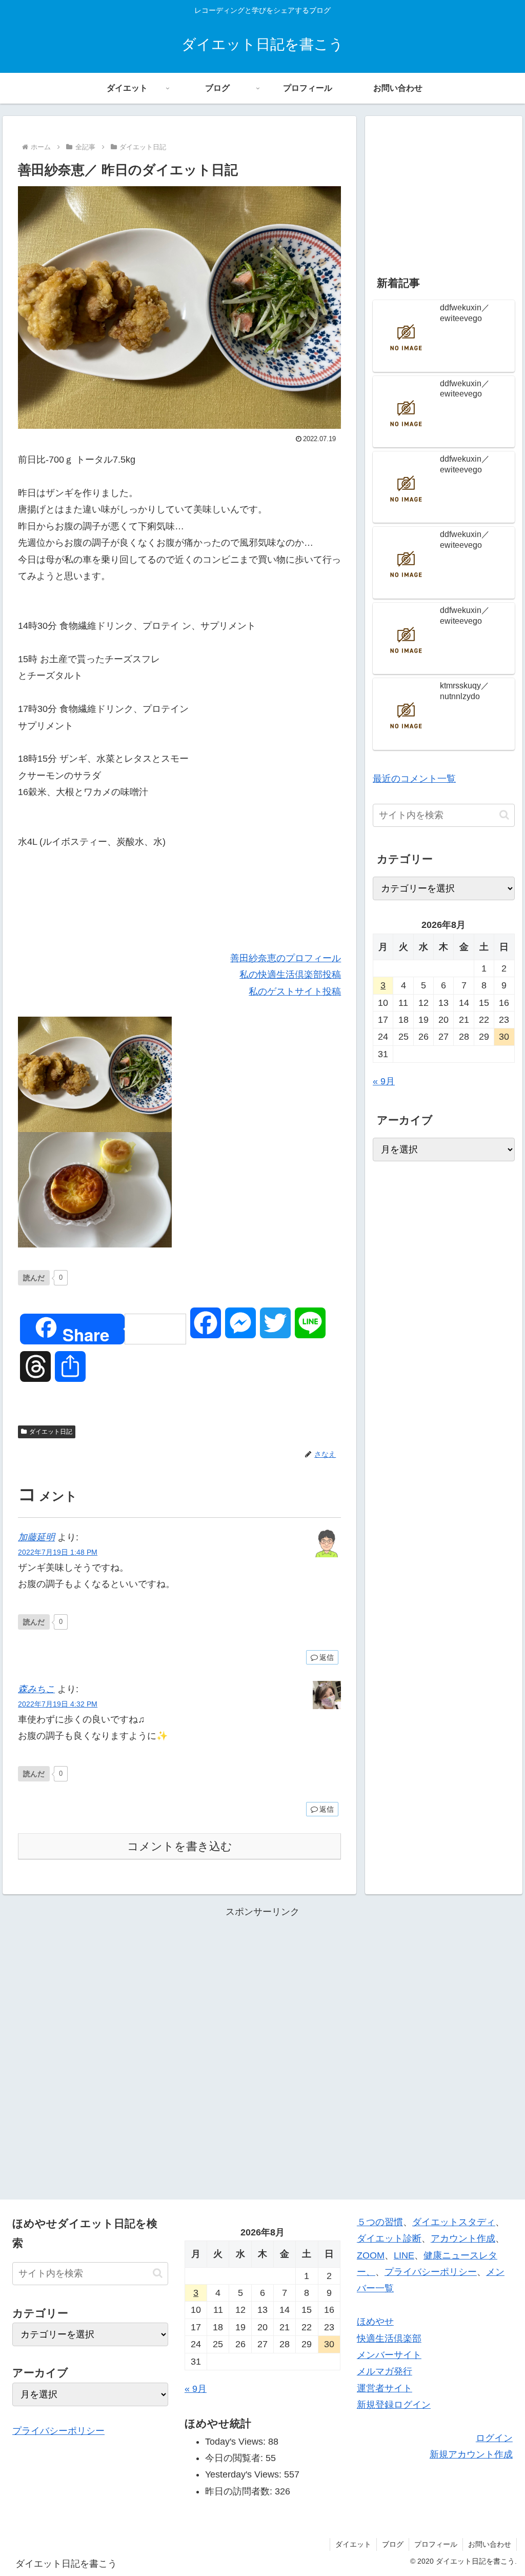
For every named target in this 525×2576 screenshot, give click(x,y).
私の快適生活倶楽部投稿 (290, 975)
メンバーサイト (389, 2355)
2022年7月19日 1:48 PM (58, 1552)
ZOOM (371, 2255)
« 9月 (384, 1081)
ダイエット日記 (51, 1432)
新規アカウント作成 (471, 2454)
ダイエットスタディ (454, 2222)
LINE (404, 2255)
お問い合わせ (490, 2544)
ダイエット (353, 2544)
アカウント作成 (463, 2238)
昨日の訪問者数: (240, 2491)
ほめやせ (375, 2322)
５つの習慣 (380, 2222)
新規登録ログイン (394, 2405)
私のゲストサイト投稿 (295, 992)
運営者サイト (385, 2388)
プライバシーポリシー (58, 2431)
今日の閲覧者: (235, 2458)
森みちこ (36, 1689)
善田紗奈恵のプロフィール (286, 958)
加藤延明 (36, 1537)
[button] (504, 815)
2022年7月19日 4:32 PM (58, 1704)
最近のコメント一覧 (414, 779)
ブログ (393, 2544)
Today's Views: (237, 2442)
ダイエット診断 (389, 2238)
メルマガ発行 (385, 2371)
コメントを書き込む (180, 1846)
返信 (327, 1657)
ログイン (494, 2438)
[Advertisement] (443, 188)
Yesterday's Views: (245, 2474)
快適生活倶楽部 (389, 2339)
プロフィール (436, 2544)
